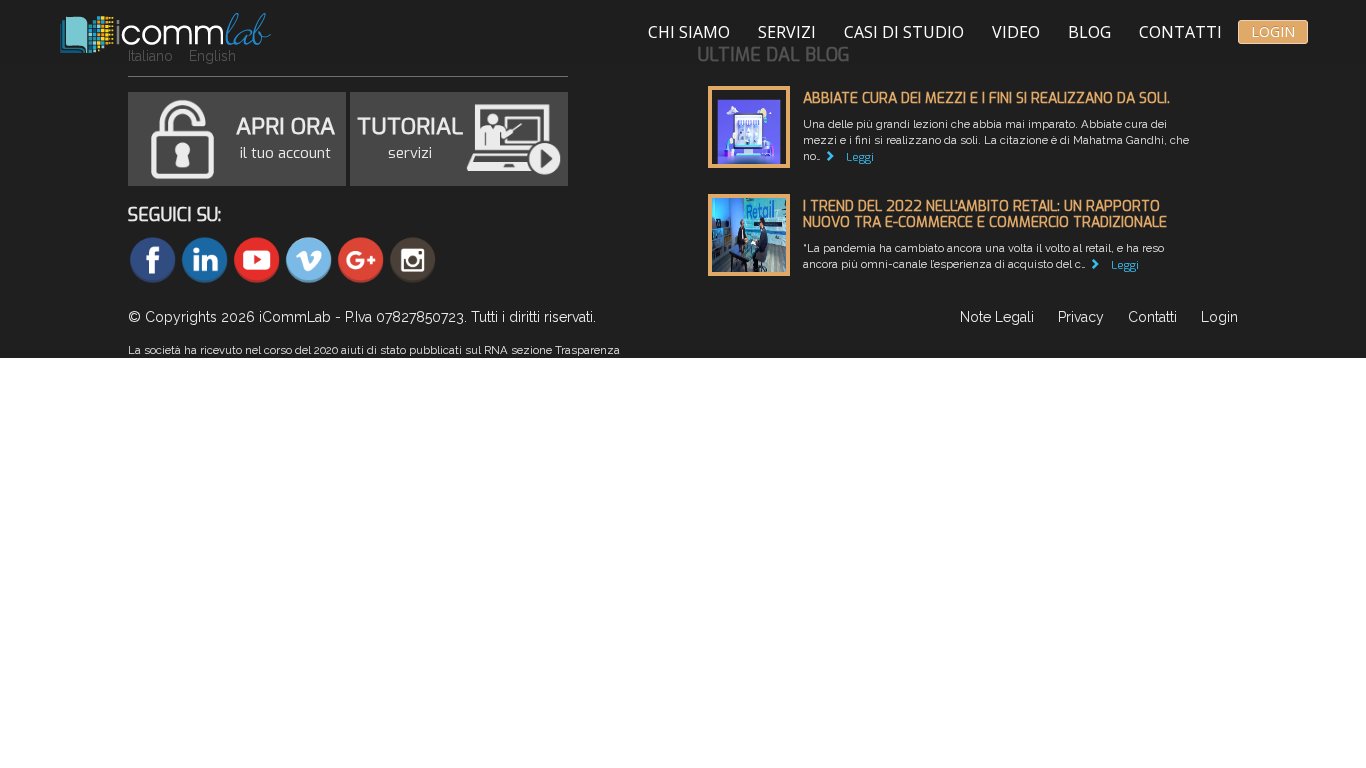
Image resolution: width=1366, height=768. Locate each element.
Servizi (787, 32)
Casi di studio (904, 32)
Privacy (1081, 317)
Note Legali (997, 317)
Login (1219, 317)
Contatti (1180, 32)
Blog (1089, 32)
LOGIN (1273, 31)
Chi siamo (689, 32)
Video (1016, 32)
